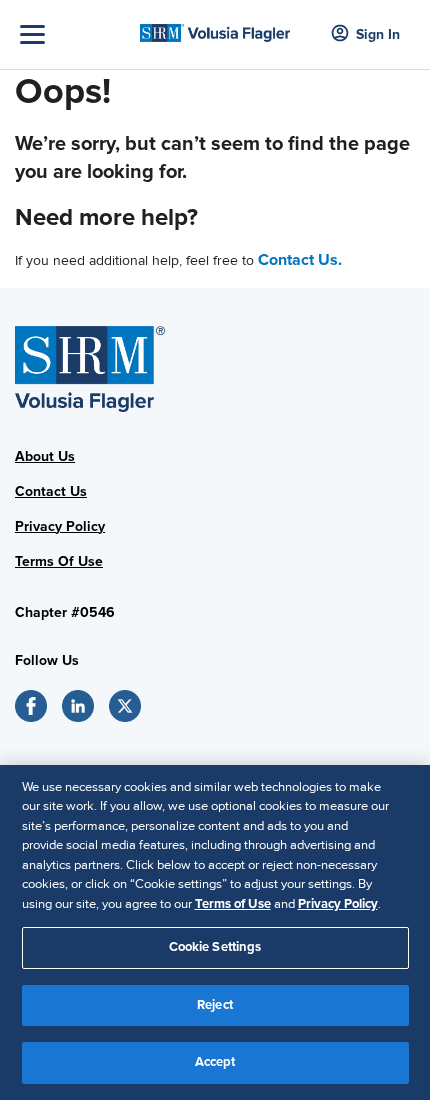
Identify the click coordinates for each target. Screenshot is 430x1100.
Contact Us (51, 491)
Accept (215, 1062)
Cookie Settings (215, 947)
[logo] (215, 26)
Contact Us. (300, 260)
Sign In (378, 34)
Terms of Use (233, 904)
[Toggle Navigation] (75, 34)
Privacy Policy (60, 526)
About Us (45, 456)
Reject (215, 1005)
